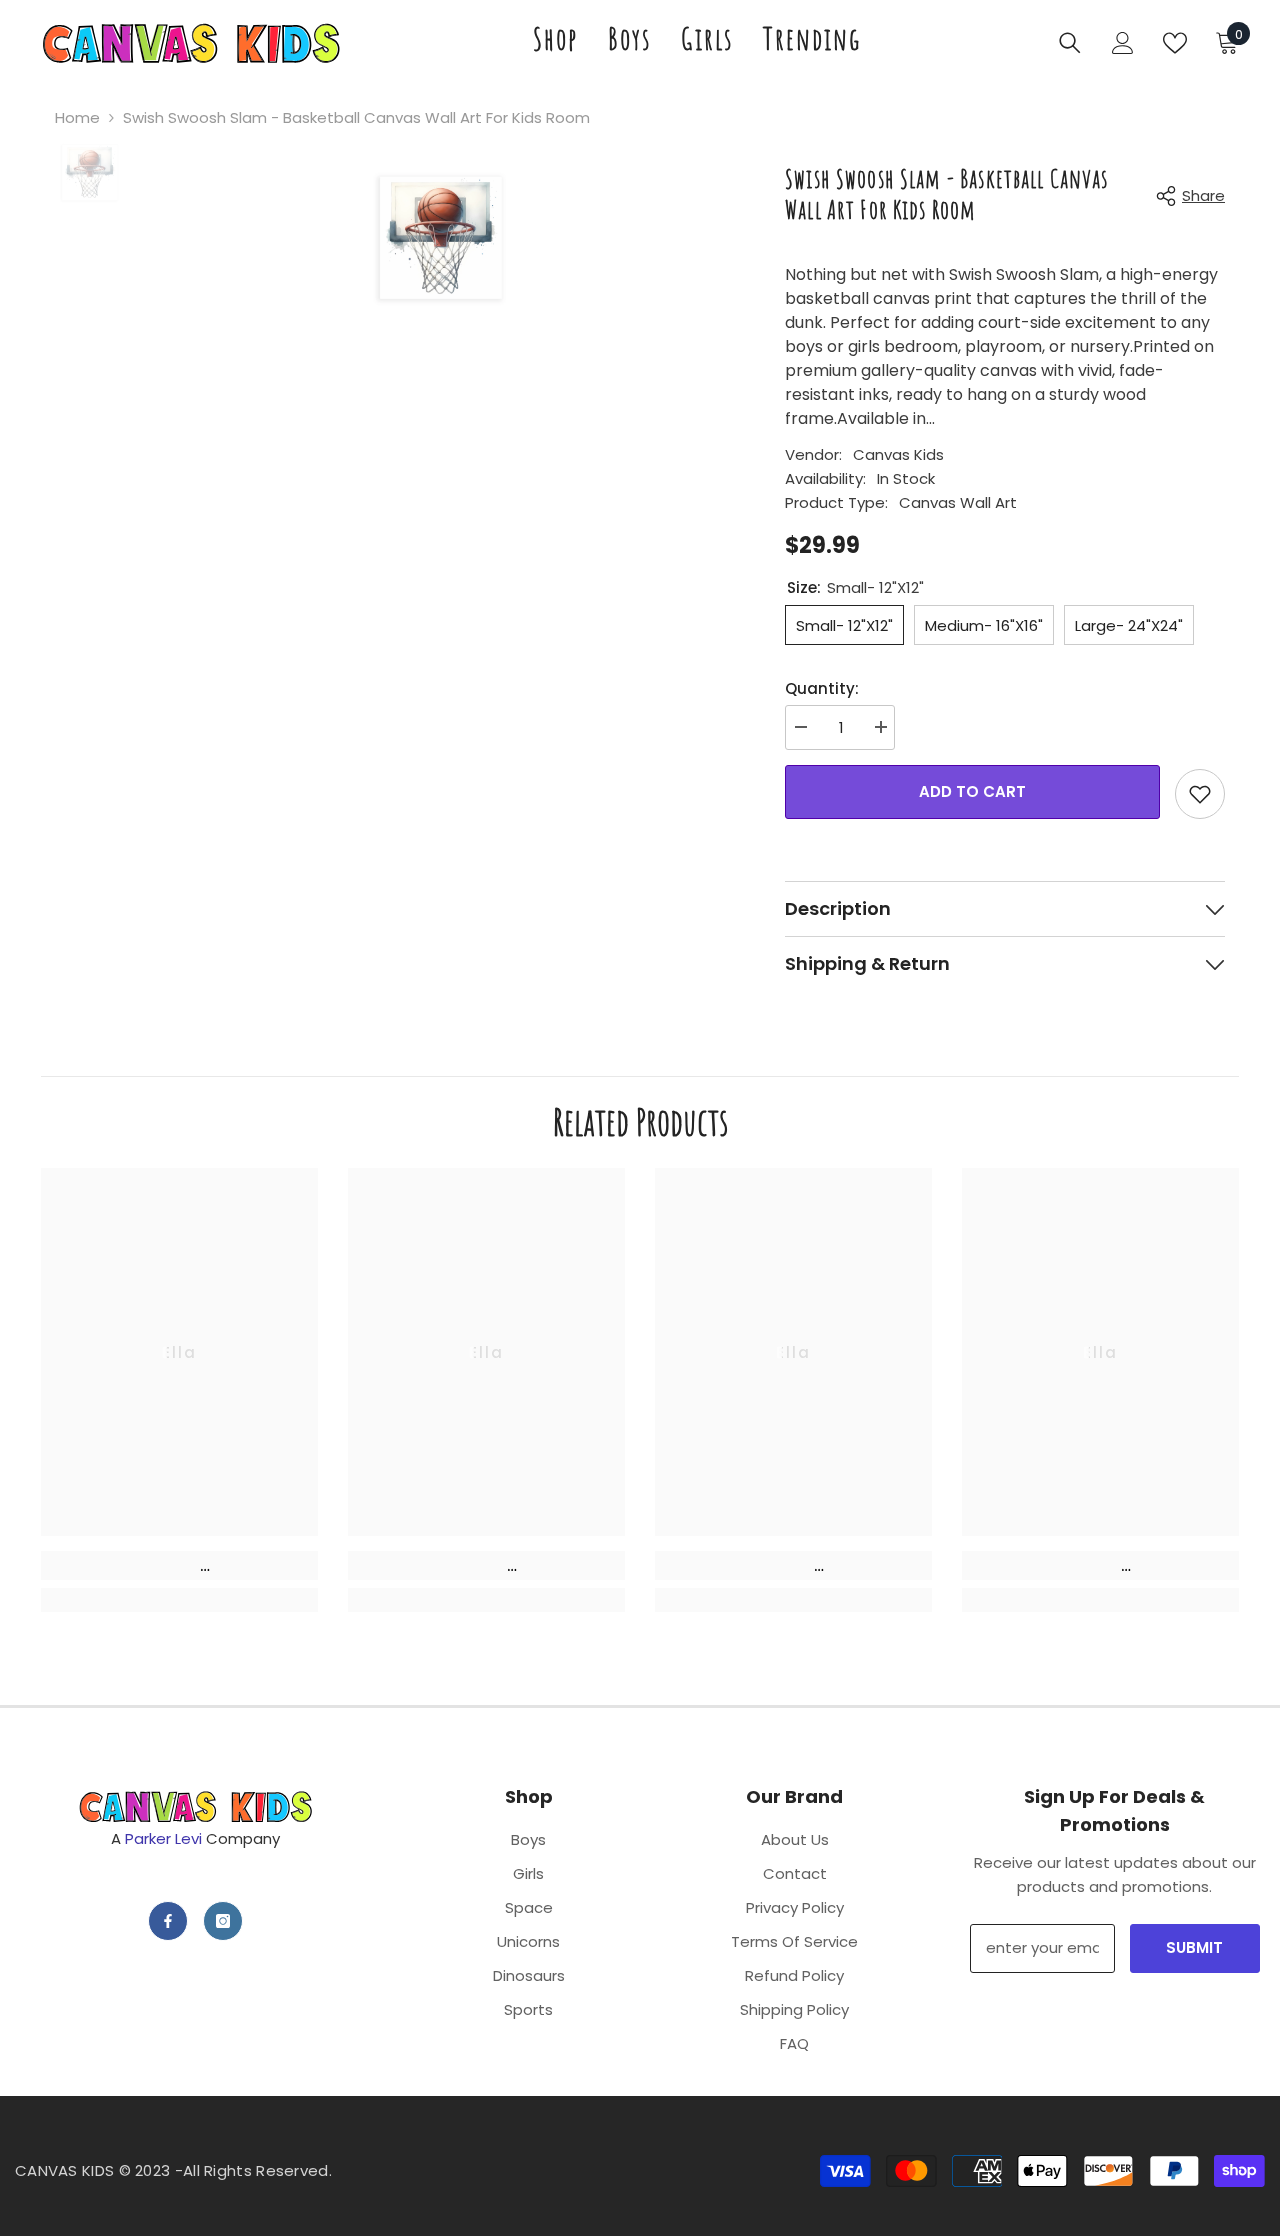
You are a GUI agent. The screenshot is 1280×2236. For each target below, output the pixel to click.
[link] (179, 1565)
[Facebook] (168, 1921)
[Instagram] (223, 1921)
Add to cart (972, 791)
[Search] (1070, 43)
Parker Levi (163, 1838)
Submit (1194, 1947)
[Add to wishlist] (1200, 794)
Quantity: (822, 688)
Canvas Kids (898, 454)
